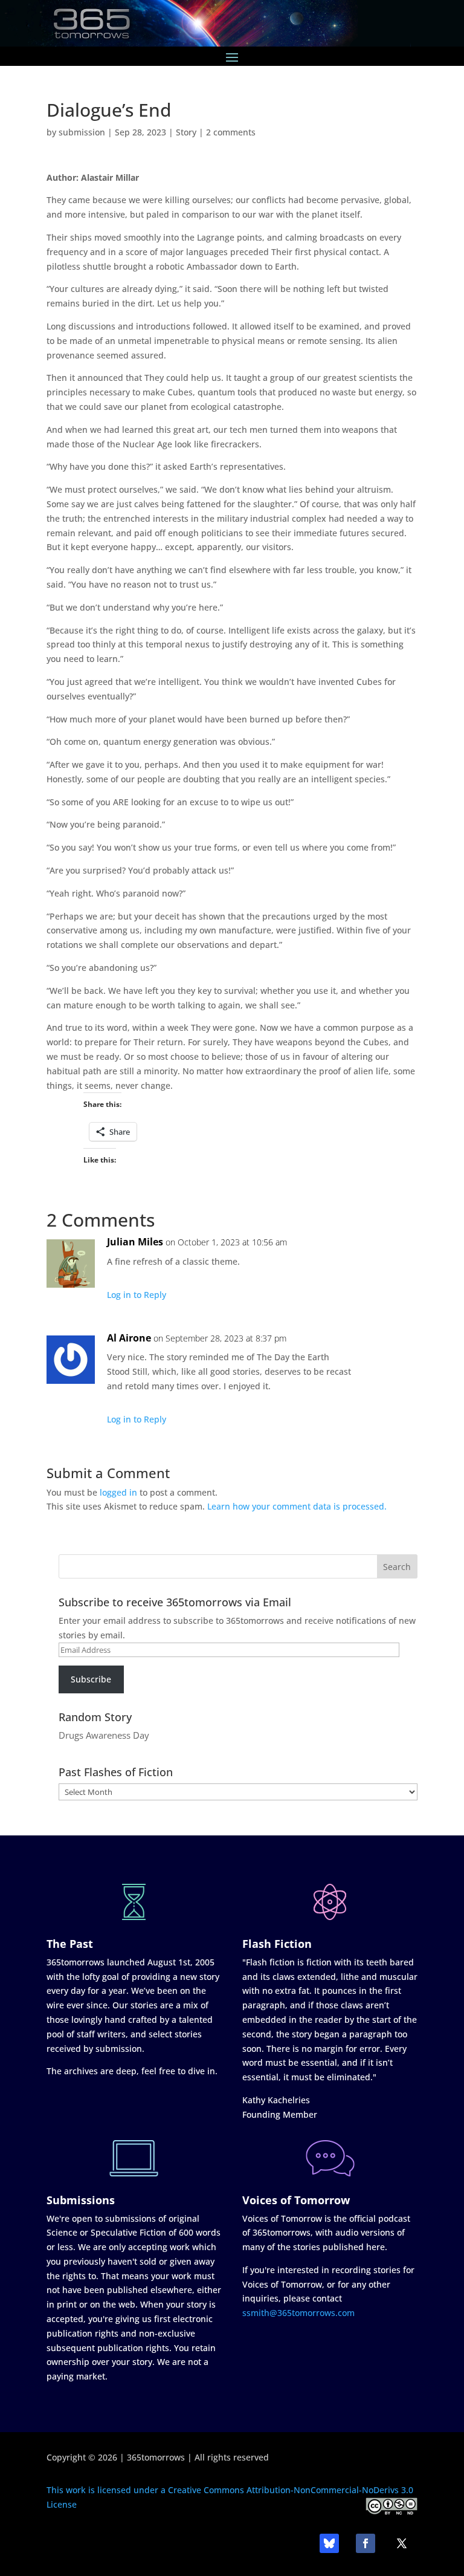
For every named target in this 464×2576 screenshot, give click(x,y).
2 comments (231, 132)
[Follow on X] (402, 2543)
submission (82, 132)
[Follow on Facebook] (366, 2543)
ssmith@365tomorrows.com (298, 2313)
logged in (118, 1492)
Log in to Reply (137, 1295)
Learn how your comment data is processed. (297, 1506)
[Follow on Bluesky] (329, 2543)
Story (186, 132)
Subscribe (91, 1679)
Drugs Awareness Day (104, 1735)
